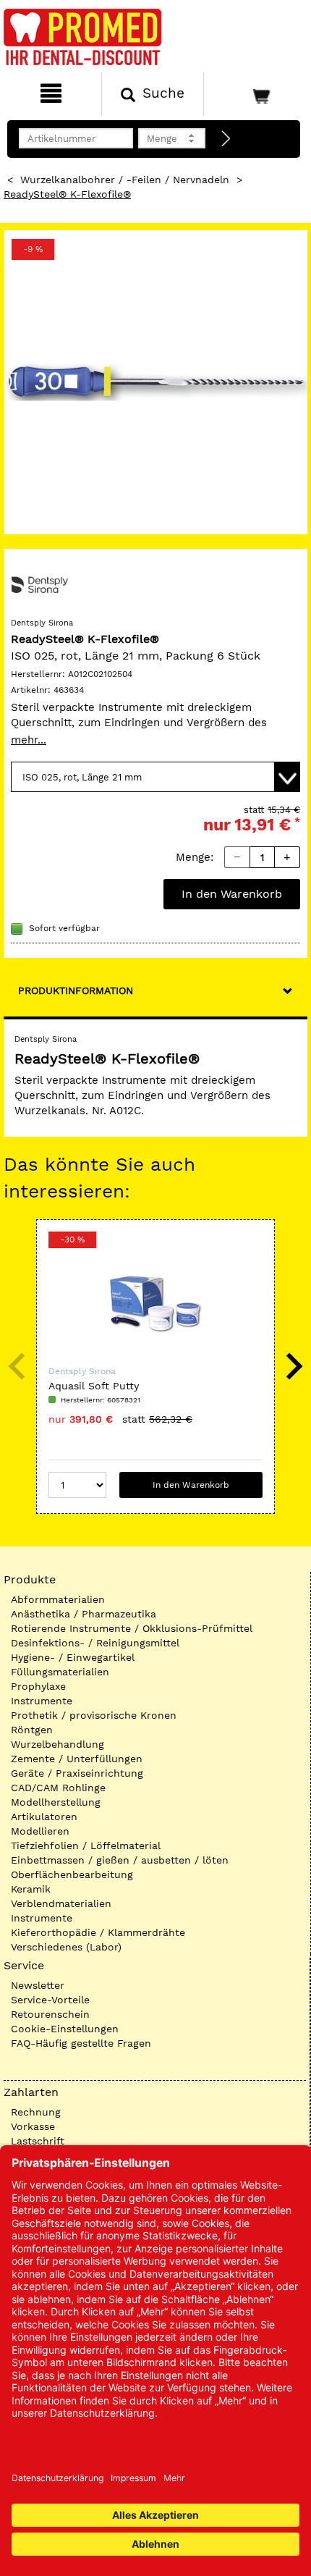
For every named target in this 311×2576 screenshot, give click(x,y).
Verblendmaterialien (61, 1903)
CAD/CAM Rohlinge (58, 1788)
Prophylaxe (38, 1686)
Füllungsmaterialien (60, 1672)
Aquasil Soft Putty (94, 1386)
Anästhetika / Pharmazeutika (84, 1614)
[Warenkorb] (256, 94)
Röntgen (32, 1730)
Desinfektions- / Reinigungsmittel (95, 1643)
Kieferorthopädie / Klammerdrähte (98, 1932)
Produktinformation (76, 990)
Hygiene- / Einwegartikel (73, 1657)
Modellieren (40, 1831)
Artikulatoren (44, 1817)
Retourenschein (50, 2014)
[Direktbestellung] (226, 139)
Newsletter (38, 1985)
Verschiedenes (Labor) (66, 1947)
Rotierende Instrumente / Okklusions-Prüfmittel (132, 1628)
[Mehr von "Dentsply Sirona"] (40, 584)
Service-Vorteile (50, 2000)
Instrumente (42, 1701)
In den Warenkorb (232, 894)
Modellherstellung (56, 1802)
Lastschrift (38, 2141)
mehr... (29, 740)
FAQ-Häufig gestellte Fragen (81, 2043)
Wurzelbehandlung (57, 1744)
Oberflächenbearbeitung (72, 1874)
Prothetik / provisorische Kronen (94, 1715)
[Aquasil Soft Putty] (155, 1303)
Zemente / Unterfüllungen (77, 1759)
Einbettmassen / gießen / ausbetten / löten (120, 1860)
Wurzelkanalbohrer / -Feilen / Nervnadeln (125, 180)
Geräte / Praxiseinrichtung (77, 1773)
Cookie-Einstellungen (65, 2029)
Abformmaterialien (58, 1599)
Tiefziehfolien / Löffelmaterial (86, 1845)
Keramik (31, 1889)
